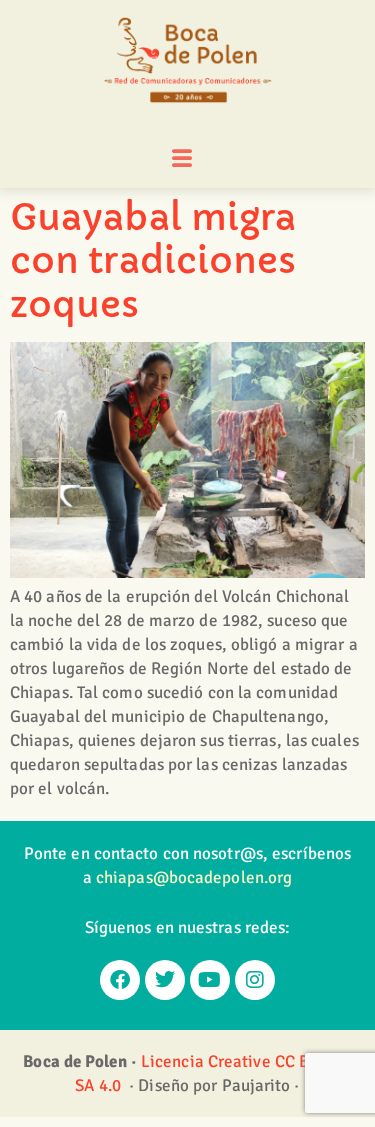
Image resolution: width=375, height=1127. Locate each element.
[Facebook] (120, 980)
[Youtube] (210, 980)
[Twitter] (165, 980)
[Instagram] (255, 980)
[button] (182, 159)
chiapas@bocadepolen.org (194, 877)
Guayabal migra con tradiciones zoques (153, 260)
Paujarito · (261, 1085)
